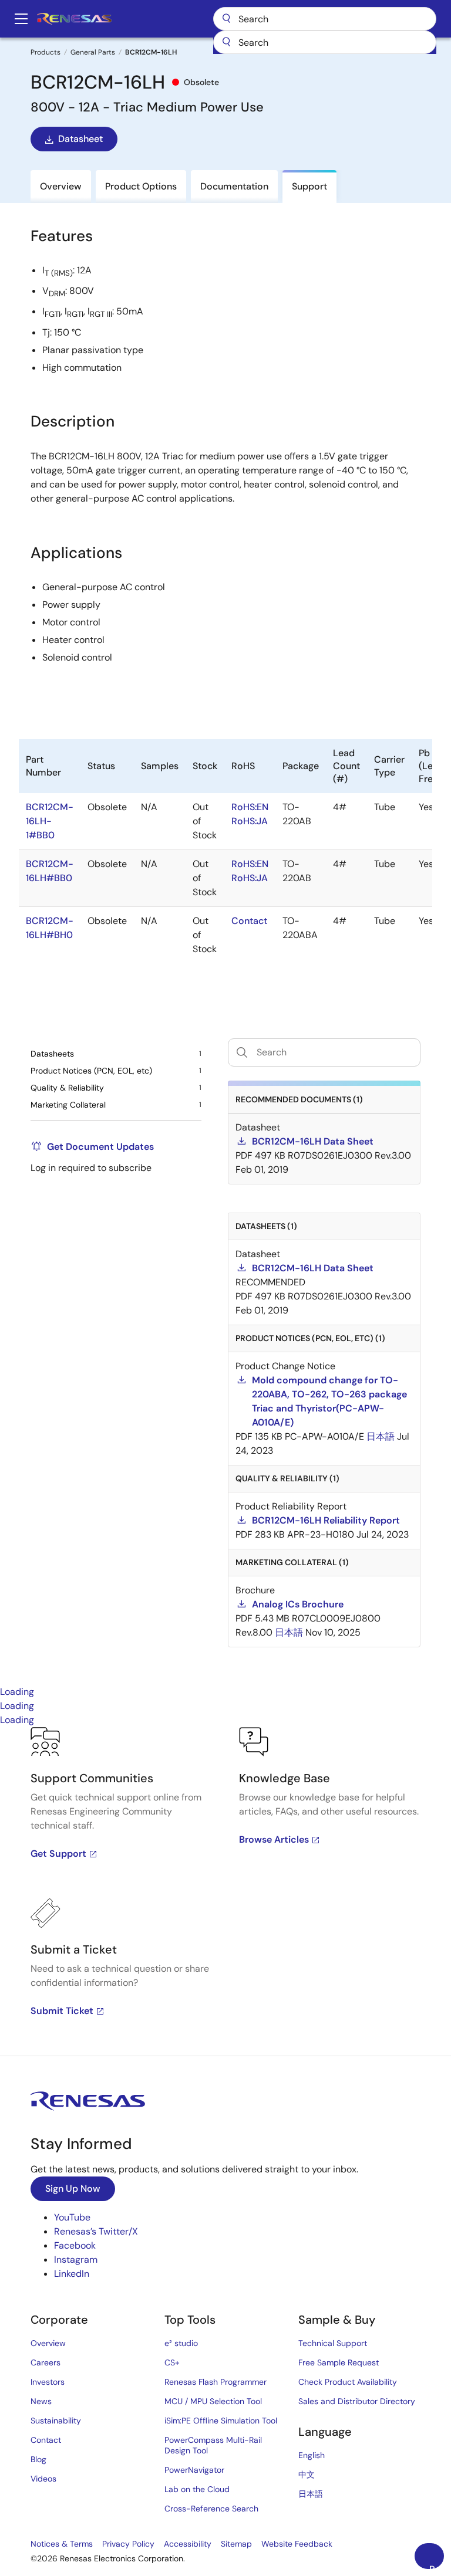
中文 (307, 2475)
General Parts (93, 52)
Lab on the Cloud (197, 2489)
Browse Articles (274, 1839)
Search (325, 19)
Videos (43, 2479)
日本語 (311, 2494)
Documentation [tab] (234, 186)
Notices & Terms (62, 2544)
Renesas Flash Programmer (216, 2382)
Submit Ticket (62, 2011)
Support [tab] (309, 186)
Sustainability (56, 2421)
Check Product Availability (348, 2382)
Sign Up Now (73, 2189)
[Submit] (226, 42)
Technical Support (333, 2343)
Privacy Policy (128, 2544)
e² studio (181, 2343)
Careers (46, 2362)
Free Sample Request (339, 2362)
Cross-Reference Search (211, 2509)
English (312, 2455)
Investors (48, 2382)
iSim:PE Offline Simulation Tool (221, 2421)
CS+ (172, 2362)
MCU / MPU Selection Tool (213, 2401)
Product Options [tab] (141, 186)
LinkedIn (72, 2274)
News (41, 2401)
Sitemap (236, 2544)
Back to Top (437, 2566)
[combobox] (325, 42)
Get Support (58, 1854)
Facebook (75, 2245)
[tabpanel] (225, 1891)
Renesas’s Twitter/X (96, 2231)
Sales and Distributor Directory (357, 2401)
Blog (38, 2459)
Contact (46, 2440)
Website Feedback (297, 2544)
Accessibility (188, 2544)
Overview (48, 2343)
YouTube (72, 2217)
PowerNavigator (194, 2470)
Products (46, 52)
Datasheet (80, 139)
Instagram (76, 2259)
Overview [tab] (61, 186)
